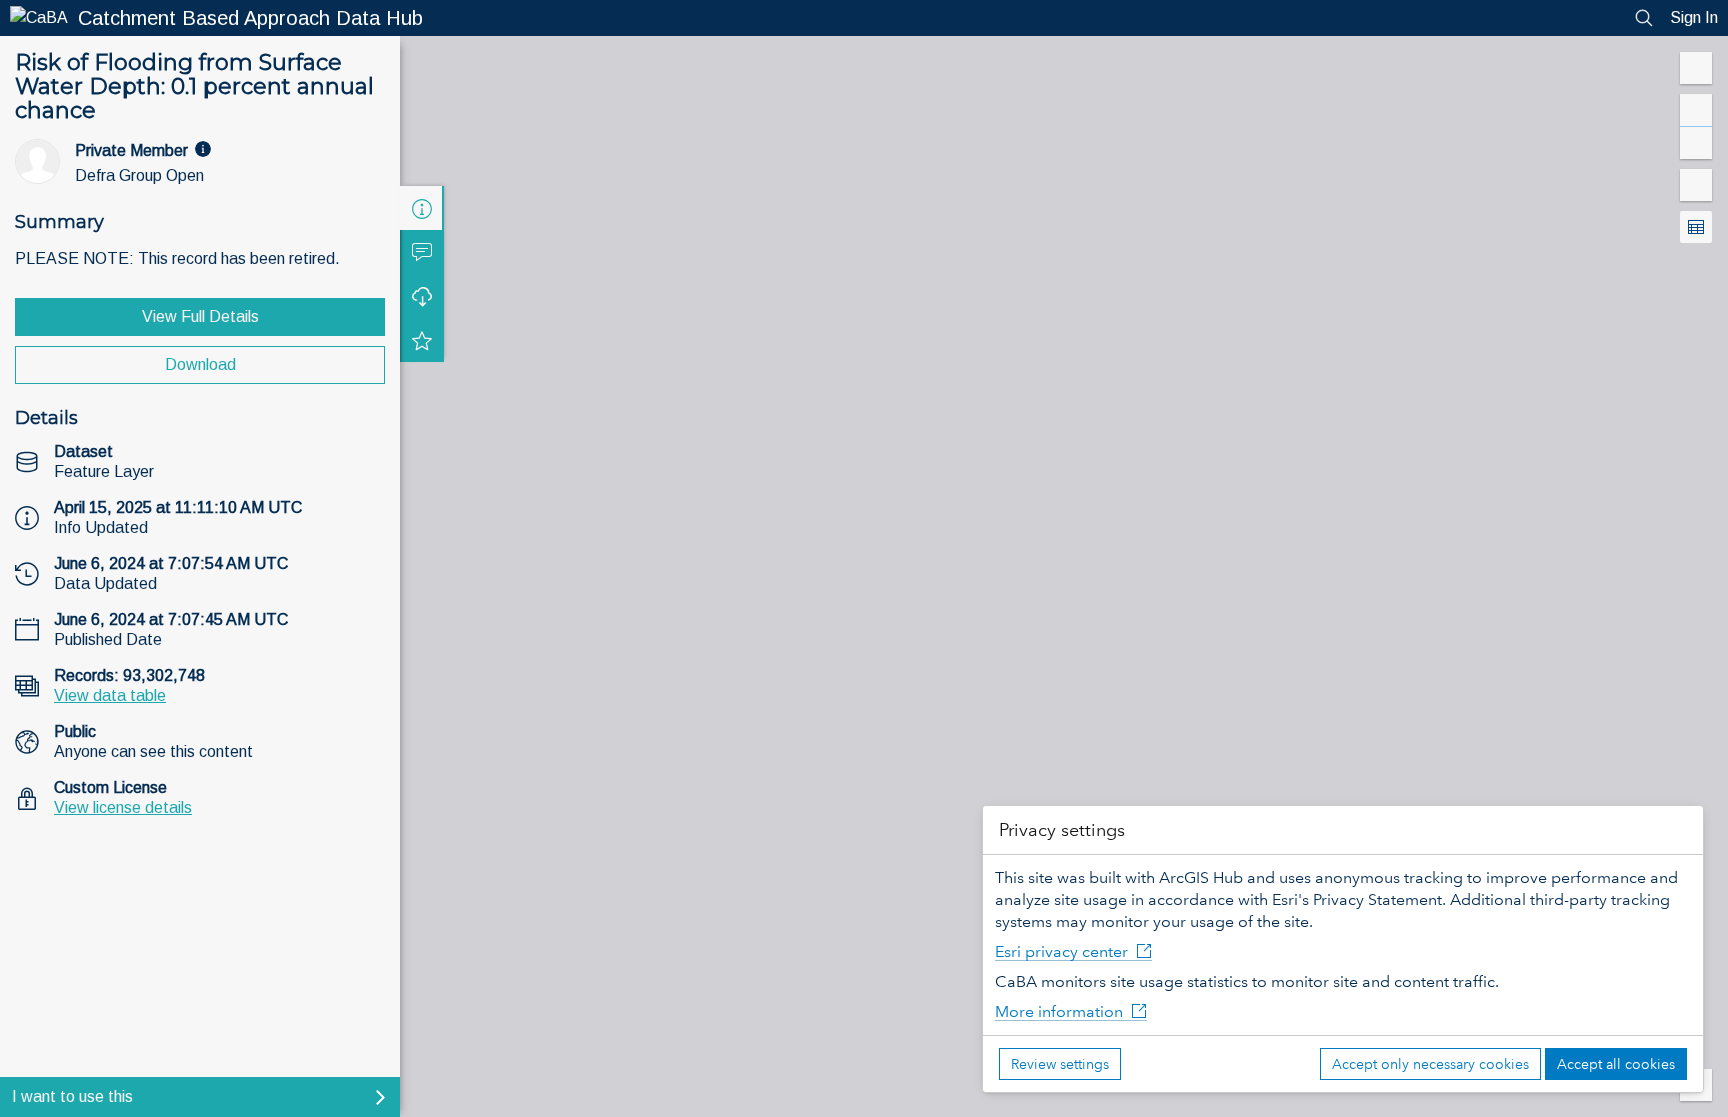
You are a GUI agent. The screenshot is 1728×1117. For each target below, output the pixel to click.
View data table (110, 695)
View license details (123, 807)
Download (200, 364)
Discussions (422, 252)
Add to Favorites (422, 340)
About (422, 208)
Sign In (1694, 17)
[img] (203, 149)
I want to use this (72, 1096)
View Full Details (200, 316)
